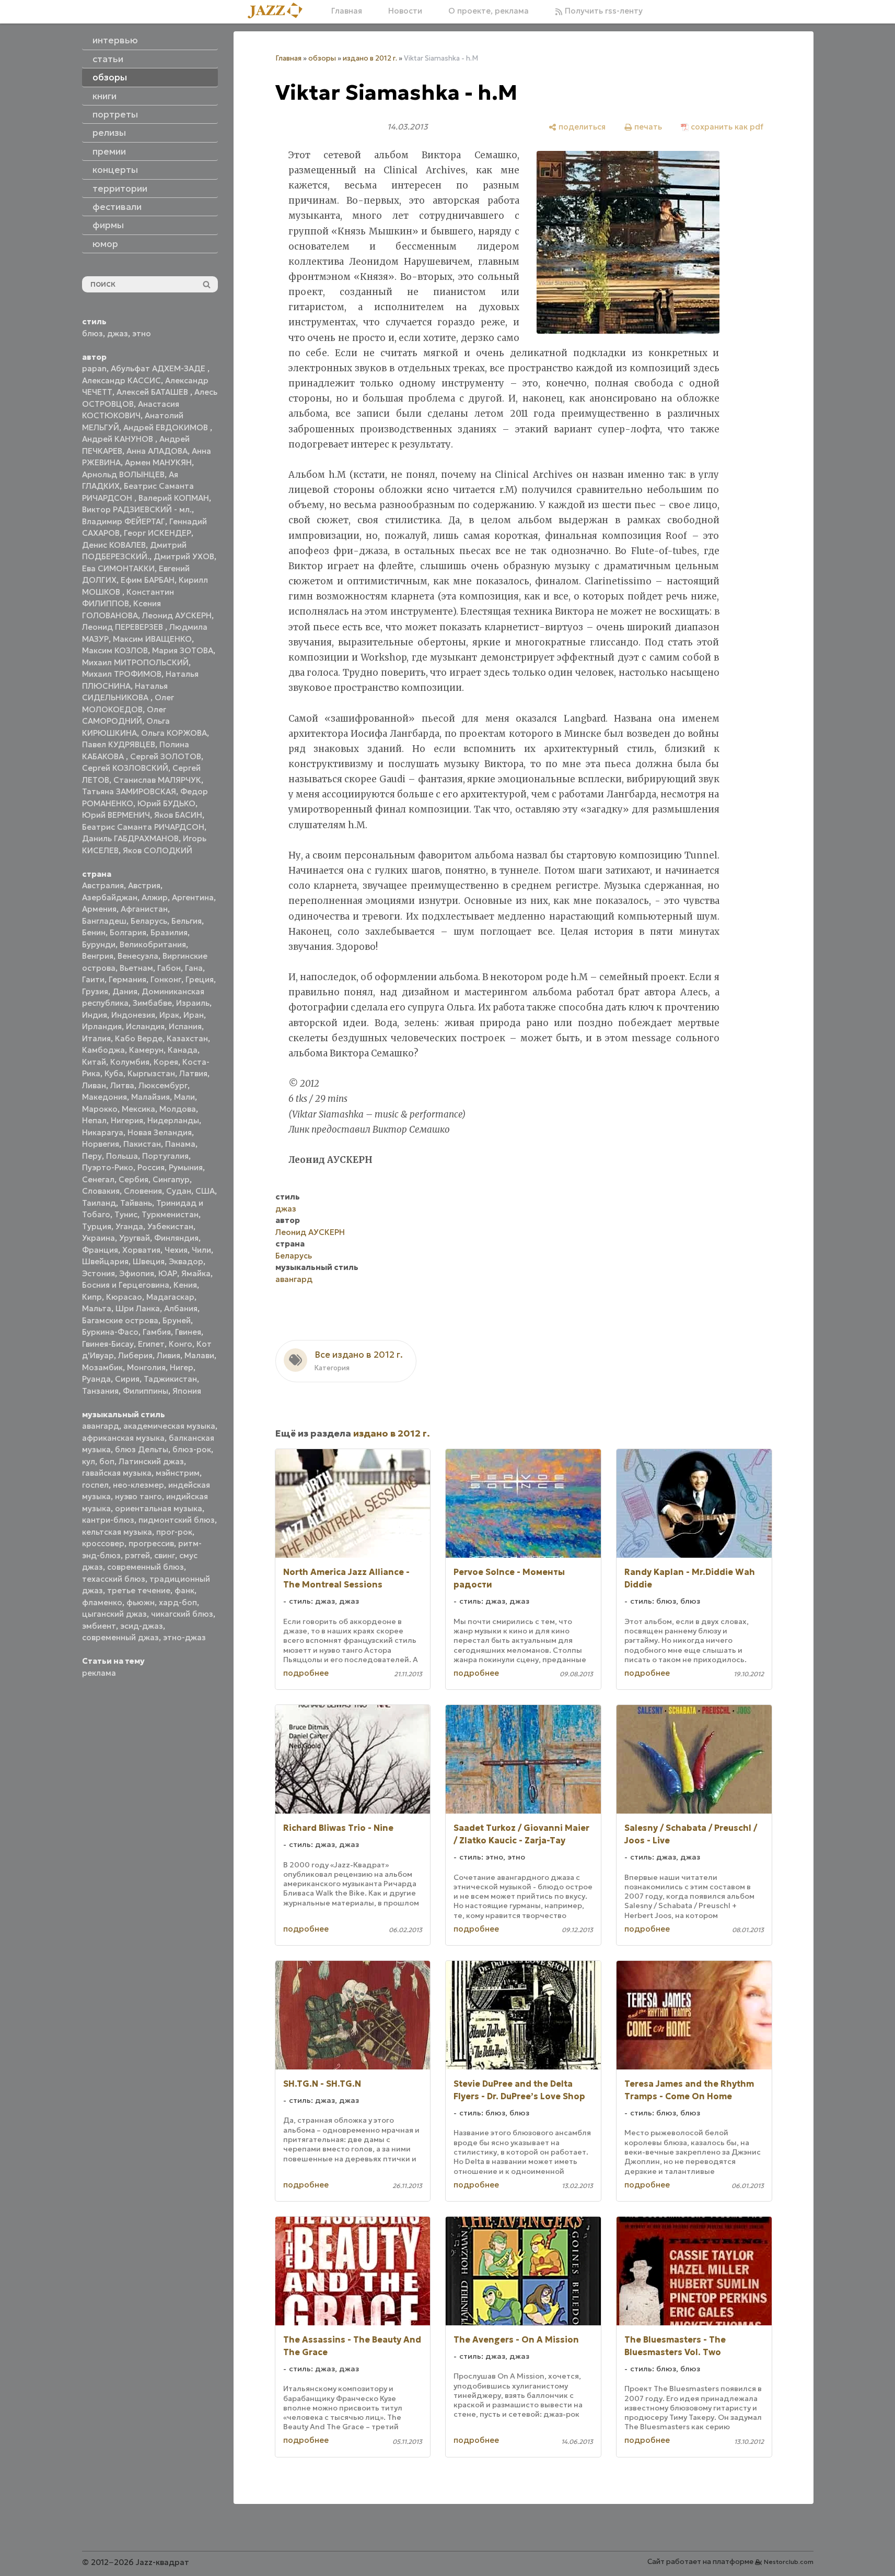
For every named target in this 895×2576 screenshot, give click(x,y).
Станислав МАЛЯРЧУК (157, 780)
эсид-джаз (142, 1626)
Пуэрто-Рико (108, 1167)
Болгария (128, 932)
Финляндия (176, 1238)
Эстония (98, 1273)
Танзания (100, 1391)
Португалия (165, 1156)
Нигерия (127, 1120)
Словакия (101, 1191)
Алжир (155, 897)
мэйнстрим (178, 1473)
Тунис (126, 1214)
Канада (183, 1050)
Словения (143, 1191)
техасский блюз (114, 1579)
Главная (347, 11)
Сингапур (171, 1179)
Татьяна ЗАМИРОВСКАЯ (129, 791)
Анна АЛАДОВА (157, 451)
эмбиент (99, 1626)
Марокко (100, 1109)
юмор (105, 244)
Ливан (94, 1085)
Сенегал (98, 1179)
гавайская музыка (117, 1473)
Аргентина (193, 897)
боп (107, 1461)
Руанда (96, 1379)
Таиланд (99, 1203)
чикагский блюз (182, 1614)
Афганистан (144, 909)
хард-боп (178, 1602)
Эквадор (186, 1261)
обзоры (322, 58)
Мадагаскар (170, 1297)
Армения (99, 909)
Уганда (129, 1226)
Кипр (92, 1297)
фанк (184, 1590)
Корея (166, 1062)
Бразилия (169, 932)
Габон (169, 968)
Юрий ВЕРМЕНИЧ (116, 815)
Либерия (135, 1355)
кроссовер (103, 1543)
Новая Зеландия (160, 1132)
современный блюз (146, 1567)
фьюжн (141, 1602)
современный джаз (120, 1637)
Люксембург (163, 1085)
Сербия (133, 1179)
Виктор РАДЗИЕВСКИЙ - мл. (137, 509)
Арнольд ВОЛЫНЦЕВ (123, 474)
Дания (125, 991)
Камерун (146, 1050)
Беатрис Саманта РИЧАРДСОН (143, 827)
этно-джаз (184, 1637)
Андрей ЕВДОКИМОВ (167, 427)
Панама (180, 1144)
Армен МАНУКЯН (158, 462)
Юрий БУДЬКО (166, 803)
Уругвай (135, 1238)
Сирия (127, 1379)
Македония (104, 1097)
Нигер (182, 1367)
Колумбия (130, 1062)
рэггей (137, 1555)
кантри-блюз (108, 1520)
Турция (97, 1226)
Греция (200, 979)
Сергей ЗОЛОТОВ (166, 756)
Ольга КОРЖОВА (174, 733)
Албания (181, 1308)
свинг (165, 1555)
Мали (184, 1097)
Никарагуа (103, 1132)
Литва (122, 1085)
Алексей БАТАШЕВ (153, 392)
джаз (118, 333)
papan (94, 368)
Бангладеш (104, 921)
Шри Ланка (138, 1308)
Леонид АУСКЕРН (177, 615)
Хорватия (141, 1250)
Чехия (176, 1250)
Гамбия (157, 1332)
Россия (151, 1167)
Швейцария (105, 1261)
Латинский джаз (151, 1461)
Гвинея (188, 1332)
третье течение (139, 1590)
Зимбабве (152, 1003)
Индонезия (133, 1015)
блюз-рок (192, 1449)
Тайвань (136, 1203)
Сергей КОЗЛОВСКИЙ (125, 768)
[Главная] (279, 11)
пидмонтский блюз (177, 1520)
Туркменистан (170, 1214)
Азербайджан (110, 897)
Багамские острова (120, 1320)
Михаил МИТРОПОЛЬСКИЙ (135, 662)
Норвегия (101, 1144)
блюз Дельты (142, 1449)
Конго (181, 1344)
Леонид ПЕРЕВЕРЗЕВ (124, 627)
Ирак (169, 1015)
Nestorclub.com (789, 2562)
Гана (194, 968)
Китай (94, 1062)
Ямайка (196, 1273)
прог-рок (174, 1532)
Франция (100, 1250)
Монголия (146, 1367)
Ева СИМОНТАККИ (118, 568)
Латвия (193, 1073)
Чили (201, 1250)
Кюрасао (124, 1297)
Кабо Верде (139, 1038)
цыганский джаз (114, 1614)
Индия (95, 1015)
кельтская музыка (117, 1532)
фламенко (102, 1602)
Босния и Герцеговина (126, 1285)
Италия (96, 1038)
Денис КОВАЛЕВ (114, 545)
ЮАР (168, 1273)
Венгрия (98, 956)
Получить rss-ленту (603, 11)
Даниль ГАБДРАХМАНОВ (130, 838)
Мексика (138, 1109)
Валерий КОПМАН (174, 498)
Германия (127, 979)
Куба (114, 1073)
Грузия (95, 991)
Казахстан (187, 1038)
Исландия (145, 1026)
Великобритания (153, 944)
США (205, 1191)
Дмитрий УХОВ (184, 556)
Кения (185, 1285)
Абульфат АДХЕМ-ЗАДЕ (159, 368)
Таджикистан (170, 1379)
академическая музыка (169, 1426)
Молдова (178, 1109)
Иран (194, 1015)
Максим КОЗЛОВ (115, 650)
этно (142, 333)
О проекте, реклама (489, 11)
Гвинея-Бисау (108, 1344)
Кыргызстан (151, 1073)
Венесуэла (138, 956)
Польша (122, 1156)
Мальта (97, 1308)
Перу (92, 1156)
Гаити (93, 979)
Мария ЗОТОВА (183, 650)
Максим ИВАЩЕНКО (152, 639)
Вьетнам (136, 968)
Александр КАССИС (121, 380)
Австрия (144, 885)
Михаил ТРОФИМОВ (122, 674)
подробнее (306, 1673)
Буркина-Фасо (110, 1332)
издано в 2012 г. (370, 58)
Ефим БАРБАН (148, 580)
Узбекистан (170, 1226)
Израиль (193, 1003)
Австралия (103, 885)
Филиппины (146, 1391)
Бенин (94, 932)
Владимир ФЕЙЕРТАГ (124, 521)
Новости (405, 11)
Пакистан (142, 1144)
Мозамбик (102, 1367)
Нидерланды (173, 1120)
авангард (101, 1426)
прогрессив (151, 1543)
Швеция (149, 1261)
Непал (94, 1120)
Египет (151, 1344)
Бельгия (187, 921)
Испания (185, 1026)
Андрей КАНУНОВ (119, 439)
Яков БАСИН (178, 815)
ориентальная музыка (159, 1508)
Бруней (177, 1320)
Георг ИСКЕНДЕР (158, 533)
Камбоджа (103, 1050)
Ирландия (102, 1026)
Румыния (186, 1167)
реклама (99, 1673)
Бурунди (99, 944)
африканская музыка (123, 1438)
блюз (92, 333)
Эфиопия (137, 1273)
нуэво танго (138, 1496)
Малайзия (150, 1097)
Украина (98, 1238)
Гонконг (166, 979)
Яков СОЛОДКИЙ (158, 850)
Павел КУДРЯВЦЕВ (119, 744)
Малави (199, 1355)
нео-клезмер (138, 1485)
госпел (95, 1485)
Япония (187, 1391)
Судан (179, 1191)
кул (89, 1461)
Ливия (168, 1355)
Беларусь (149, 921)
